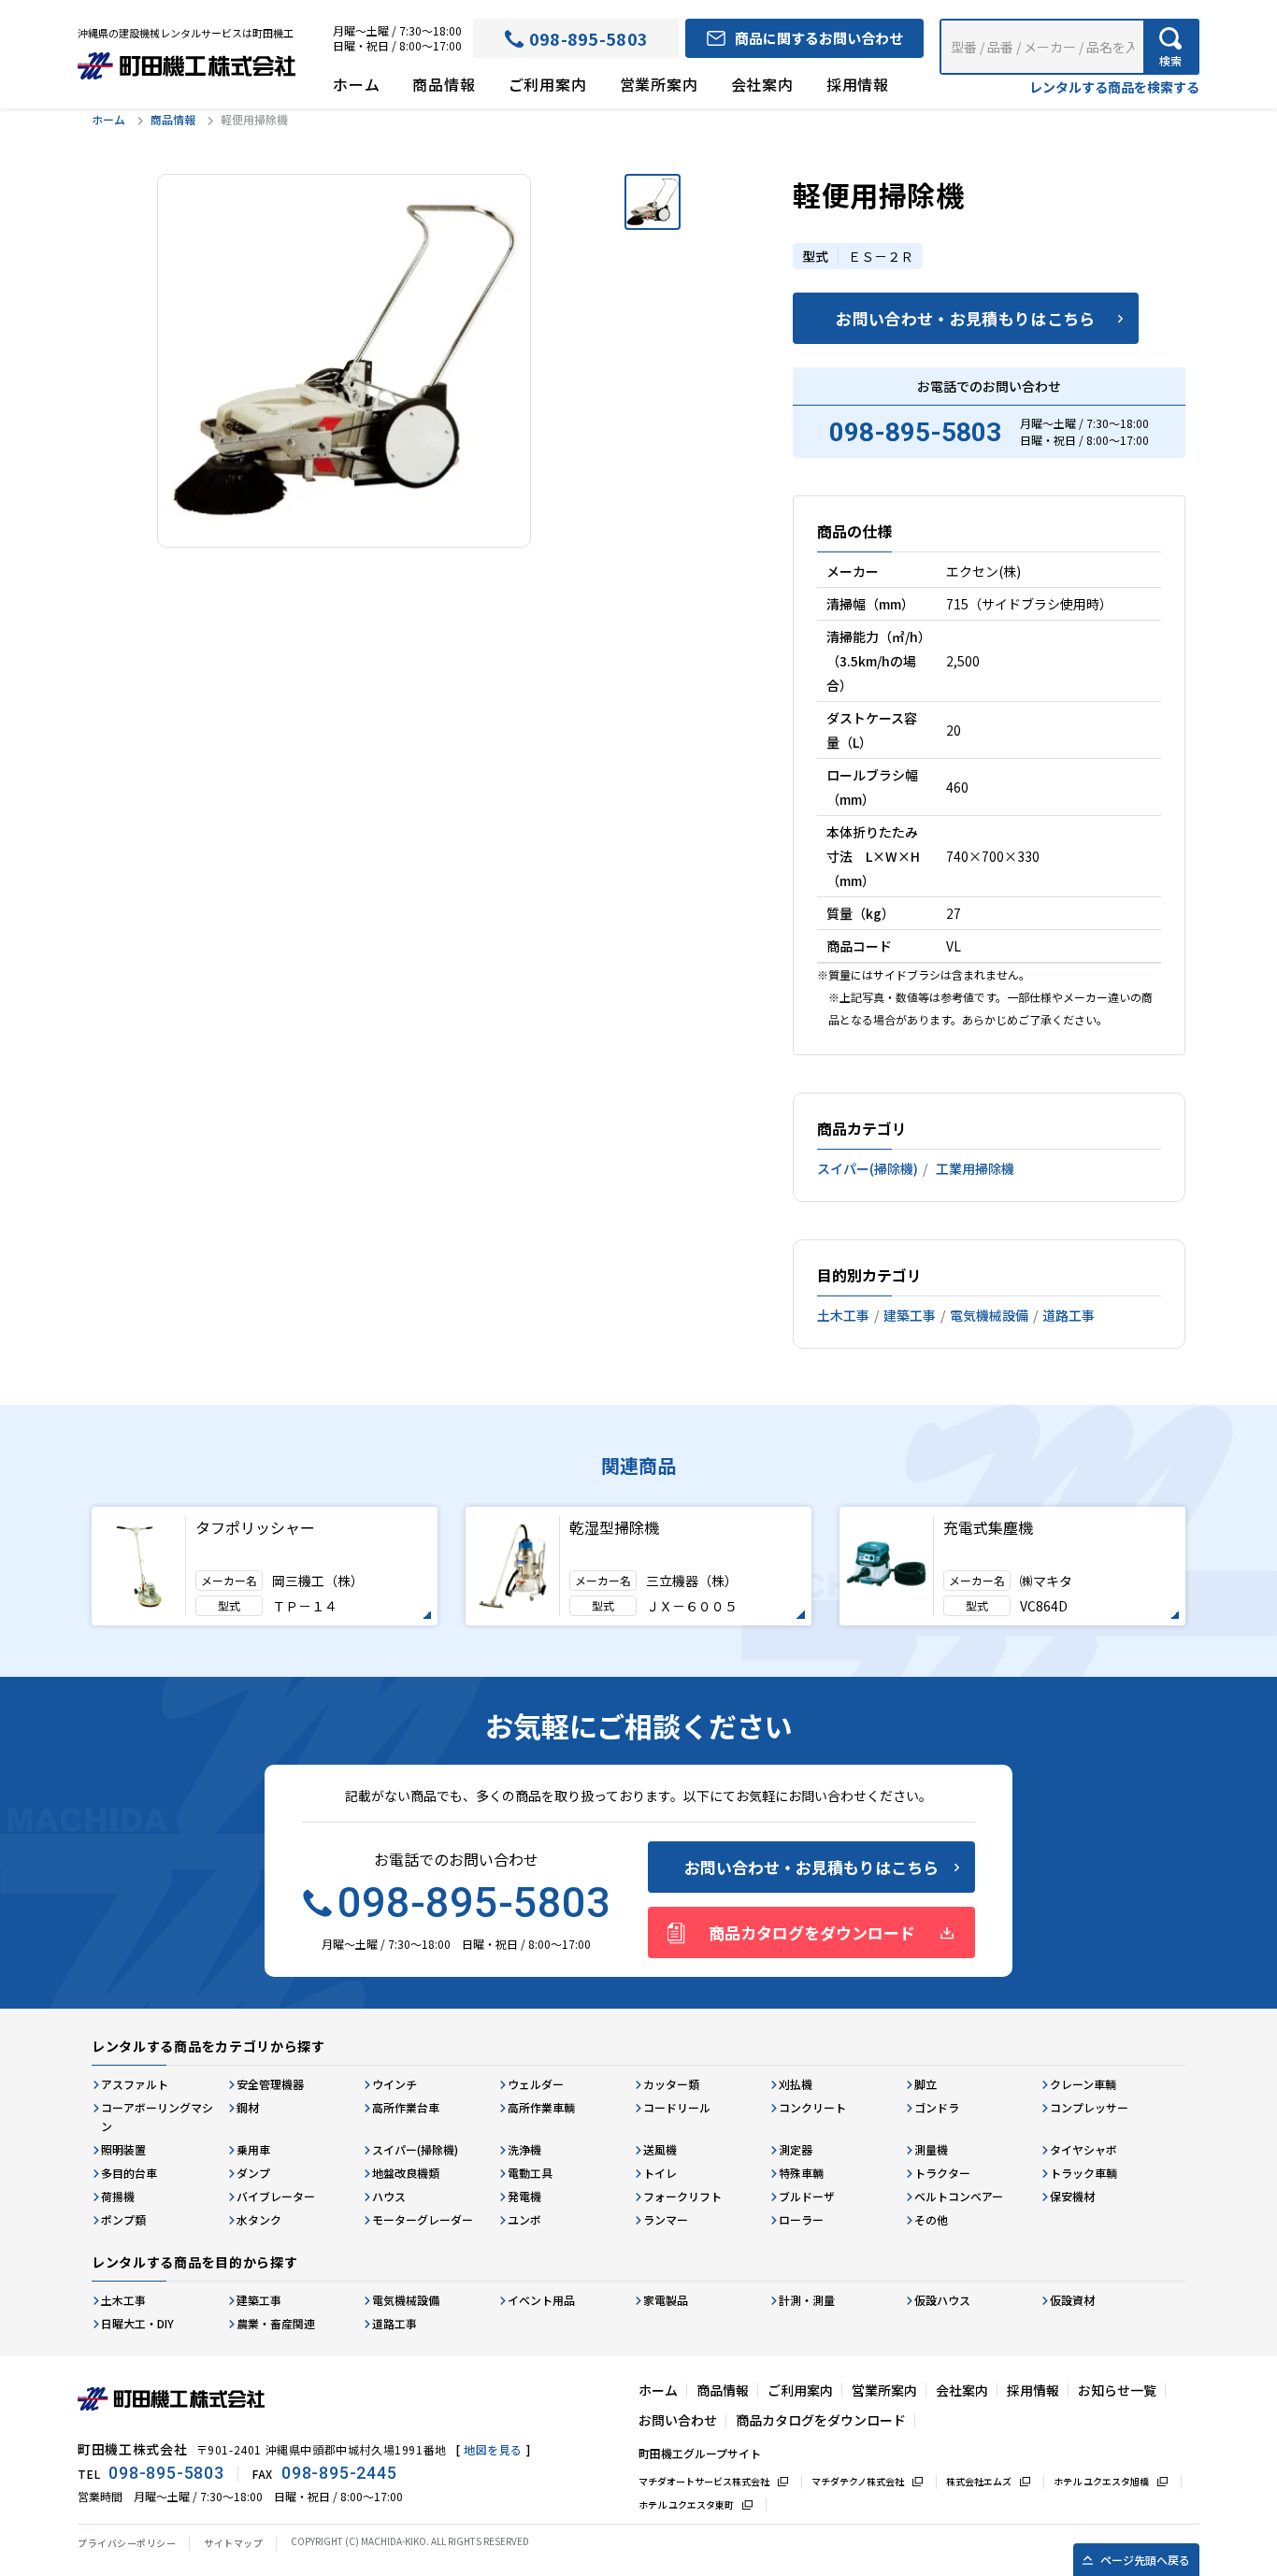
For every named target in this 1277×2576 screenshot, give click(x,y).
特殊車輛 (801, 2173)
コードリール (677, 2107)
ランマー (666, 2219)
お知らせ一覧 (1117, 2390)
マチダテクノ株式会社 (858, 2481)
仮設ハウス (942, 2300)
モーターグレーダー (423, 2219)
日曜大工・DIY (137, 2323)
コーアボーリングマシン (157, 2117)
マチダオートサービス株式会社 (704, 2481)
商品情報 (444, 84)
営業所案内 (659, 84)
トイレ (660, 2173)
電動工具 (530, 2173)
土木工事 (843, 1315)
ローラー (801, 2219)
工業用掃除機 (975, 1168)
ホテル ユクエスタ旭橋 (1101, 2481)
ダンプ (253, 2173)
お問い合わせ (678, 2420)
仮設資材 (1072, 2300)
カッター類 (671, 2084)
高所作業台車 (406, 2107)
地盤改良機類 (406, 2173)
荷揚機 (118, 2196)
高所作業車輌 (541, 2107)
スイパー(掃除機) (868, 1168)
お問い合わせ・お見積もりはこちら (965, 318)
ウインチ (395, 2084)
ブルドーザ (807, 2196)
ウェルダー (536, 2084)
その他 (931, 2219)
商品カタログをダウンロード (812, 1932)
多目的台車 (129, 2173)
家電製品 (666, 2300)
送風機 (660, 2149)
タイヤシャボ (1083, 2149)
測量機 (931, 2149)
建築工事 (910, 1315)
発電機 (524, 2196)
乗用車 (253, 2149)
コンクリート (812, 2107)
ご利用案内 (548, 84)
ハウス (389, 2196)
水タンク (259, 2219)
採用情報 (858, 84)
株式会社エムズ (979, 2481)
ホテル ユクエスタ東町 (686, 2504)
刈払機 (796, 2084)
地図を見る (493, 2449)
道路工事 (1069, 1315)
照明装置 (123, 2149)
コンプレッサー (1089, 2107)
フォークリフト (682, 2196)
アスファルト (135, 2084)
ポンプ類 (123, 2219)
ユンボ (524, 2219)
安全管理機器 (270, 2084)
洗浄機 (524, 2149)
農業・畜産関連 (276, 2323)
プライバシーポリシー (127, 2543)
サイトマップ (233, 2543)
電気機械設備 (989, 1315)
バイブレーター (276, 2196)
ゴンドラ (937, 2107)
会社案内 (762, 84)
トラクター (942, 2173)
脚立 (925, 2084)
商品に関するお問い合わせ (819, 38)
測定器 (796, 2149)
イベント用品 (541, 2300)
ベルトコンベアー (959, 2196)
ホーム (356, 84)
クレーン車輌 (1083, 2084)
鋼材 (248, 2107)
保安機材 (1072, 2196)
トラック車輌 (1083, 2173)
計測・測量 (807, 2300)
